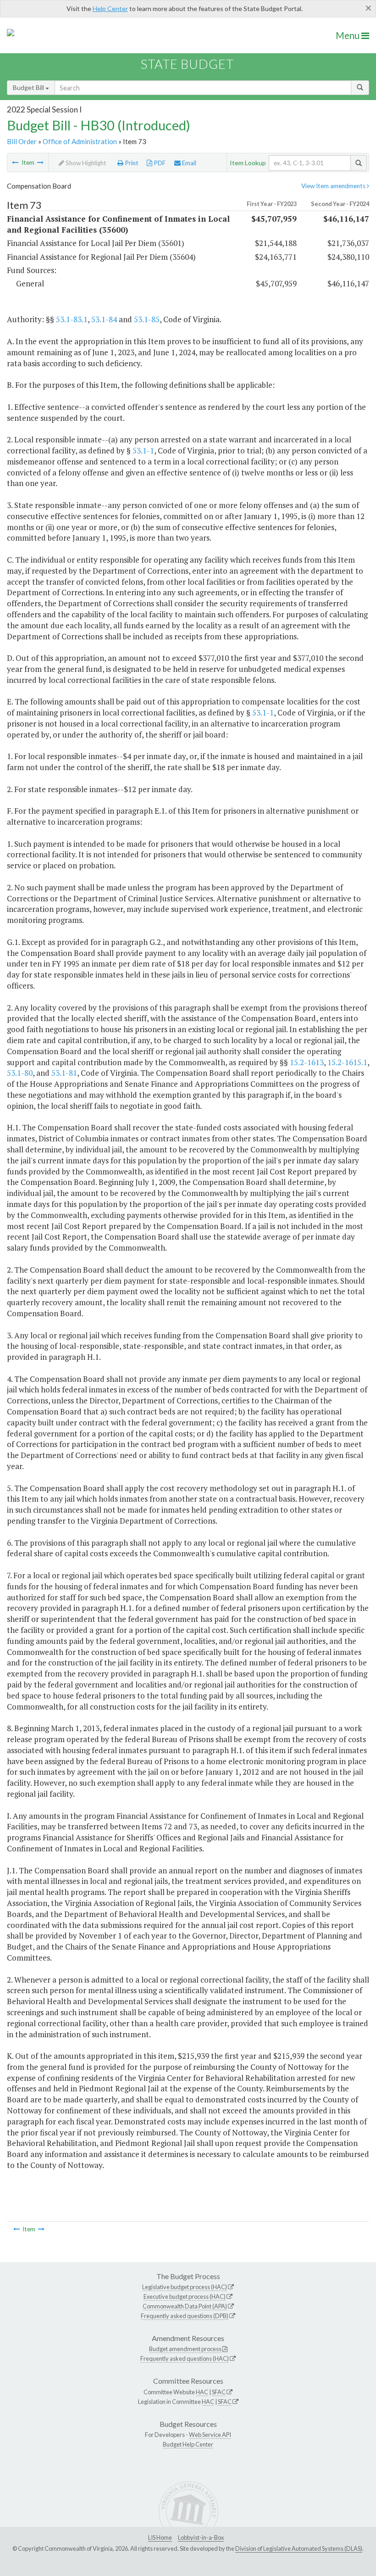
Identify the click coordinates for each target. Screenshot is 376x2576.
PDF (159, 163)
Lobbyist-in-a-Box (201, 2537)
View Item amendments (334, 186)
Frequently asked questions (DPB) (185, 2316)
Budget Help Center (188, 2444)
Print (131, 163)
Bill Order (22, 141)
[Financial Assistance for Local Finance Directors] (40, 162)
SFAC (219, 2392)
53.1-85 (147, 319)
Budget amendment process (185, 2349)
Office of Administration (80, 141)
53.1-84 (104, 319)
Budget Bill (29, 87)
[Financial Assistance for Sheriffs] (15, 162)
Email (188, 163)
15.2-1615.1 (347, 1062)
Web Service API (210, 2435)
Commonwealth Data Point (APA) (185, 2306)
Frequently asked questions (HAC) (185, 2358)
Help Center (110, 8)
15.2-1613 (307, 1062)
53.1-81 (64, 1073)
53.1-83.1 (72, 319)
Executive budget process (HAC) (185, 2297)
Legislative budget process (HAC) (185, 2287)
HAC (202, 2392)
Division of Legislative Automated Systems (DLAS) (299, 2548)
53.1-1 (143, 450)
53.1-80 (20, 1073)
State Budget (187, 64)
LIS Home (160, 2537)
